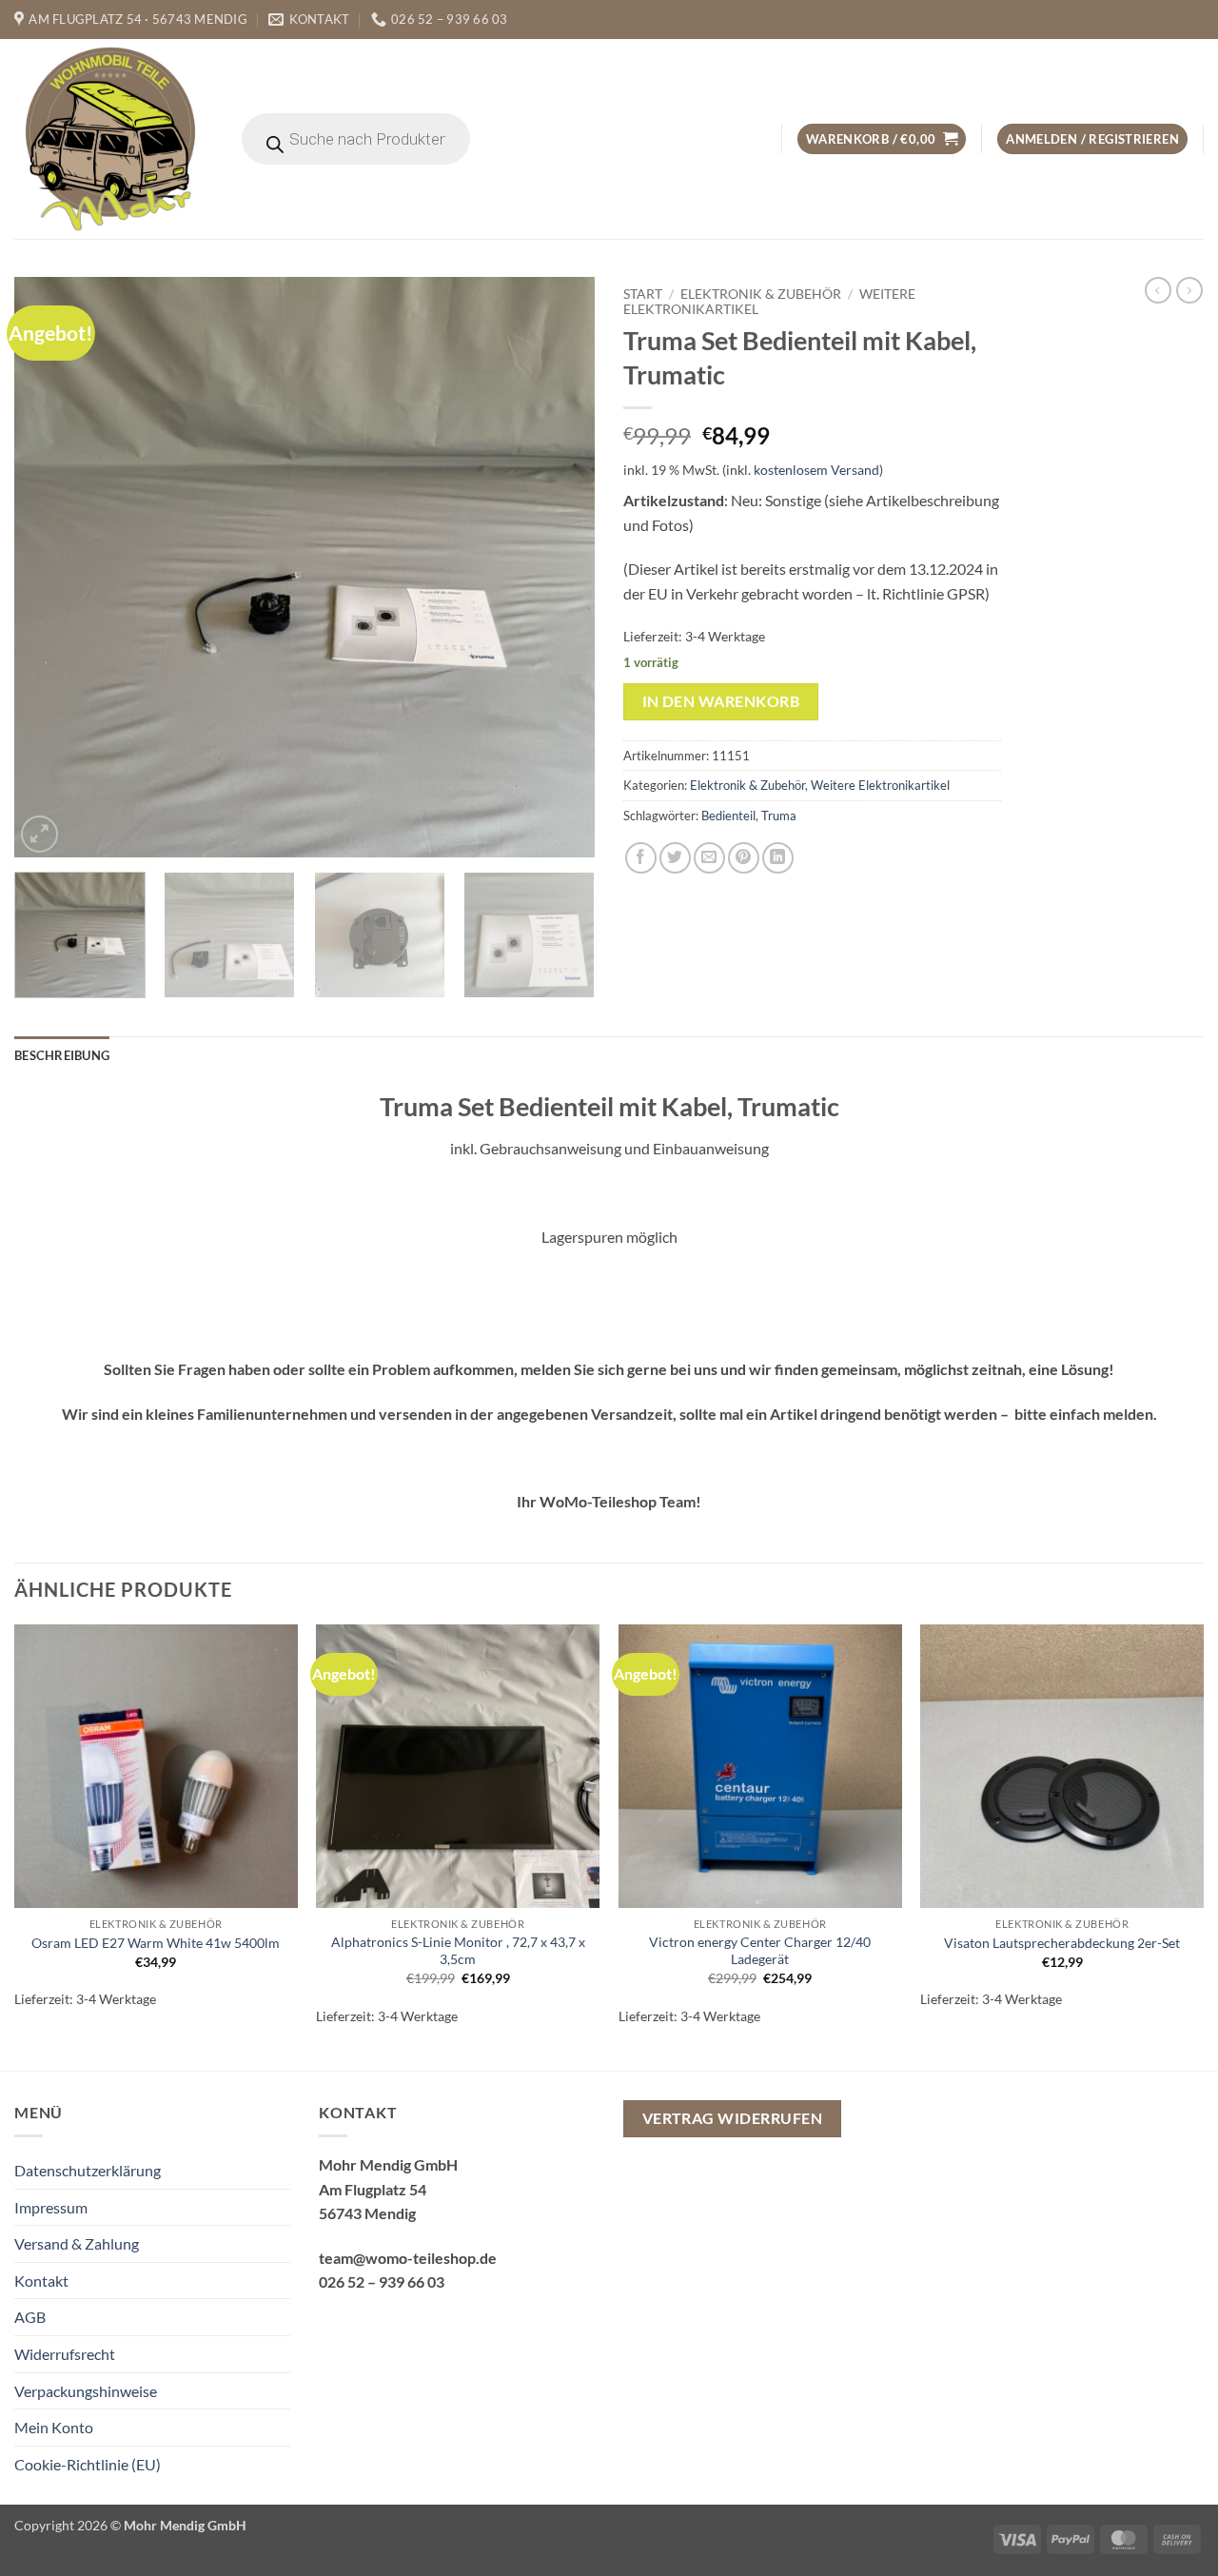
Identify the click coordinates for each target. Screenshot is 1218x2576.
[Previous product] (1189, 290)
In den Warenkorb (721, 701)
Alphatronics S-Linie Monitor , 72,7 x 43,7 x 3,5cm (458, 1951)
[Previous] (49, 567)
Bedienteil (728, 816)
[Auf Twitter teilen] (675, 858)
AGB (30, 2317)
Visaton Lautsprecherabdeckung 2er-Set (1062, 1943)
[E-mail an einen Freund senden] (709, 858)
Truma (779, 816)
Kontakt (41, 2281)
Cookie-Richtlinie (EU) (88, 2464)
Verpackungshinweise (86, 2391)
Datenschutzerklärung (88, 2170)
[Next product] (1158, 290)
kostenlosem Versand (816, 470)
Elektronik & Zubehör (761, 294)
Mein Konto (54, 2427)
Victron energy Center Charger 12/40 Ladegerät (760, 1951)
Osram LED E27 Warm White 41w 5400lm (156, 1943)
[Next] (560, 567)
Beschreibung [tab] (62, 1055)
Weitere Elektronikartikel (880, 785)
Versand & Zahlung (77, 2243)
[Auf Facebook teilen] (641, 858)
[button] (882, 139)
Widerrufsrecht (65, 2354)
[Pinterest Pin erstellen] (744, 858)
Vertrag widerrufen (732, 2118)
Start (643, 294)
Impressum (51, 2207)
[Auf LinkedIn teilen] (778, 858)
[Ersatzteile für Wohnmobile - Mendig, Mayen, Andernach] (111, 139)
